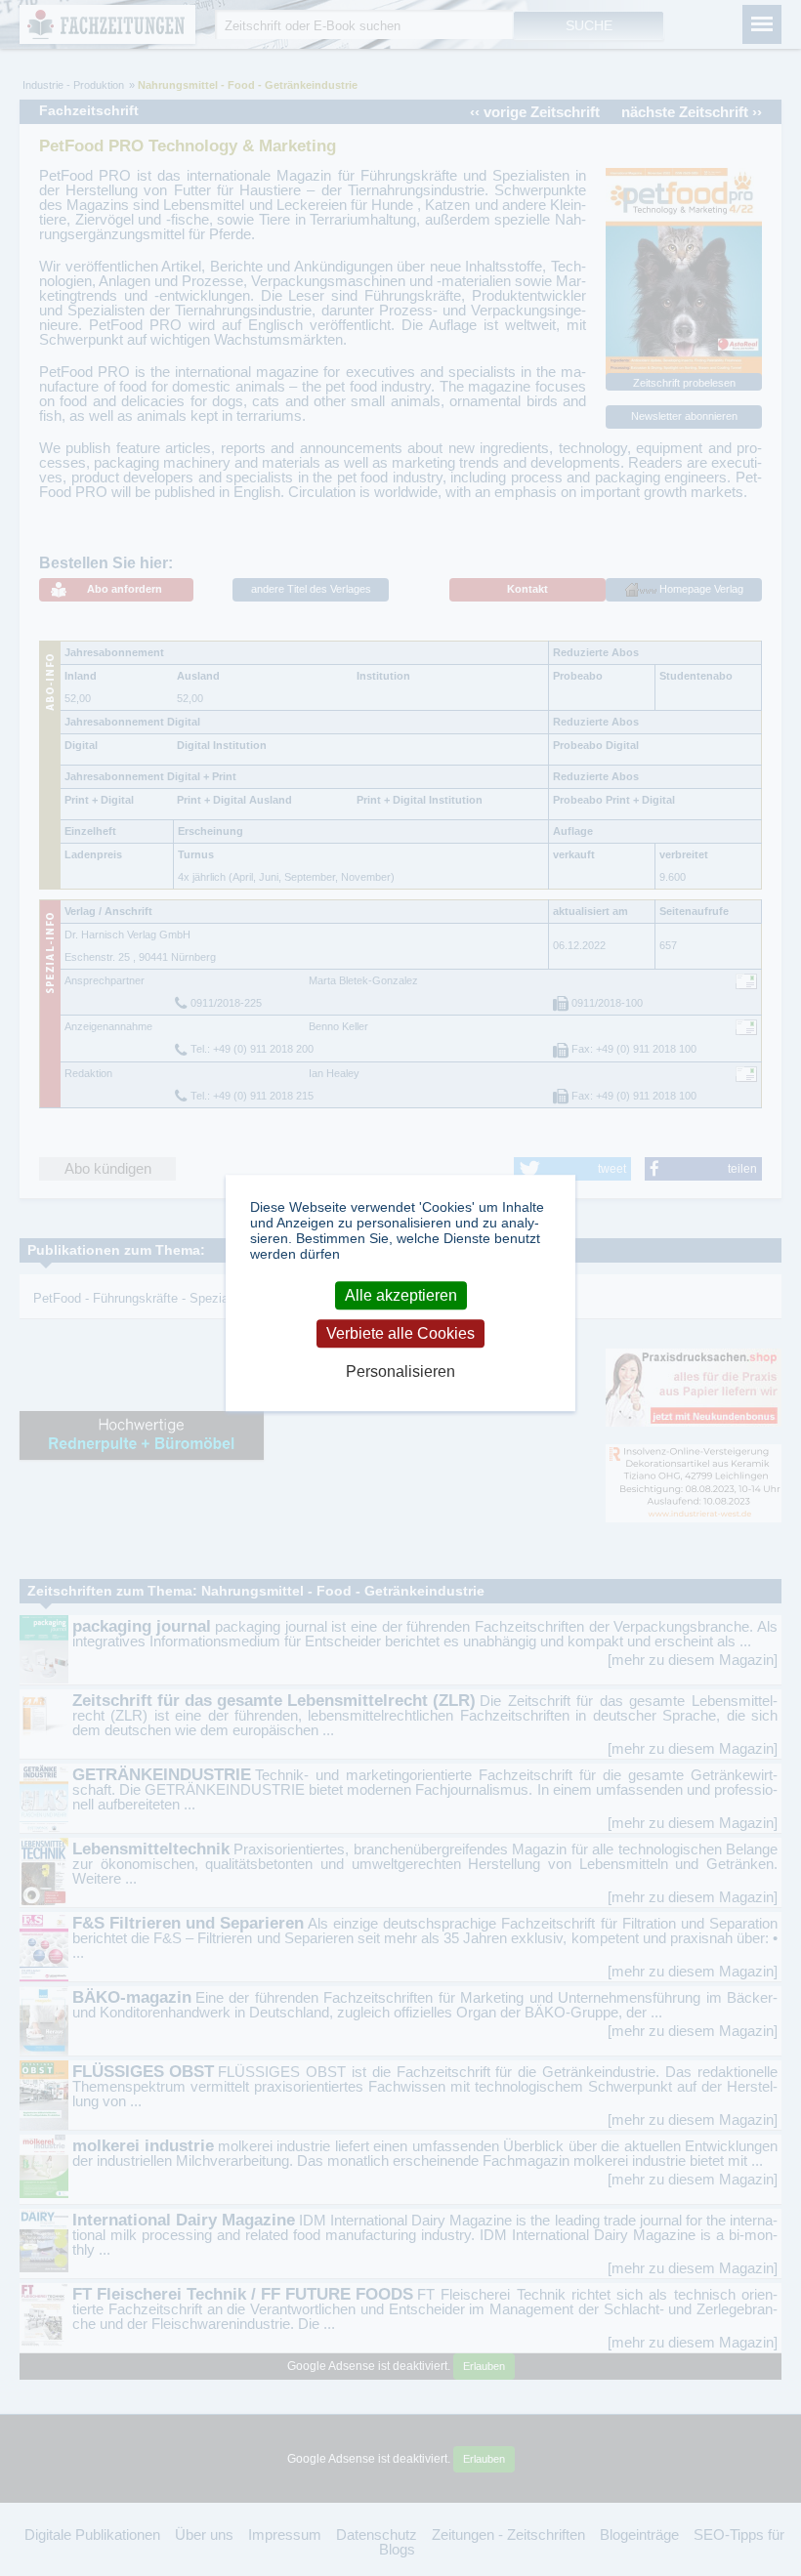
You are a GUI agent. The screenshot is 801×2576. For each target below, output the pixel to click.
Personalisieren (400, 1372)
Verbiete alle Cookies (400, 1333)
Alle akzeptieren (401, 1295)
